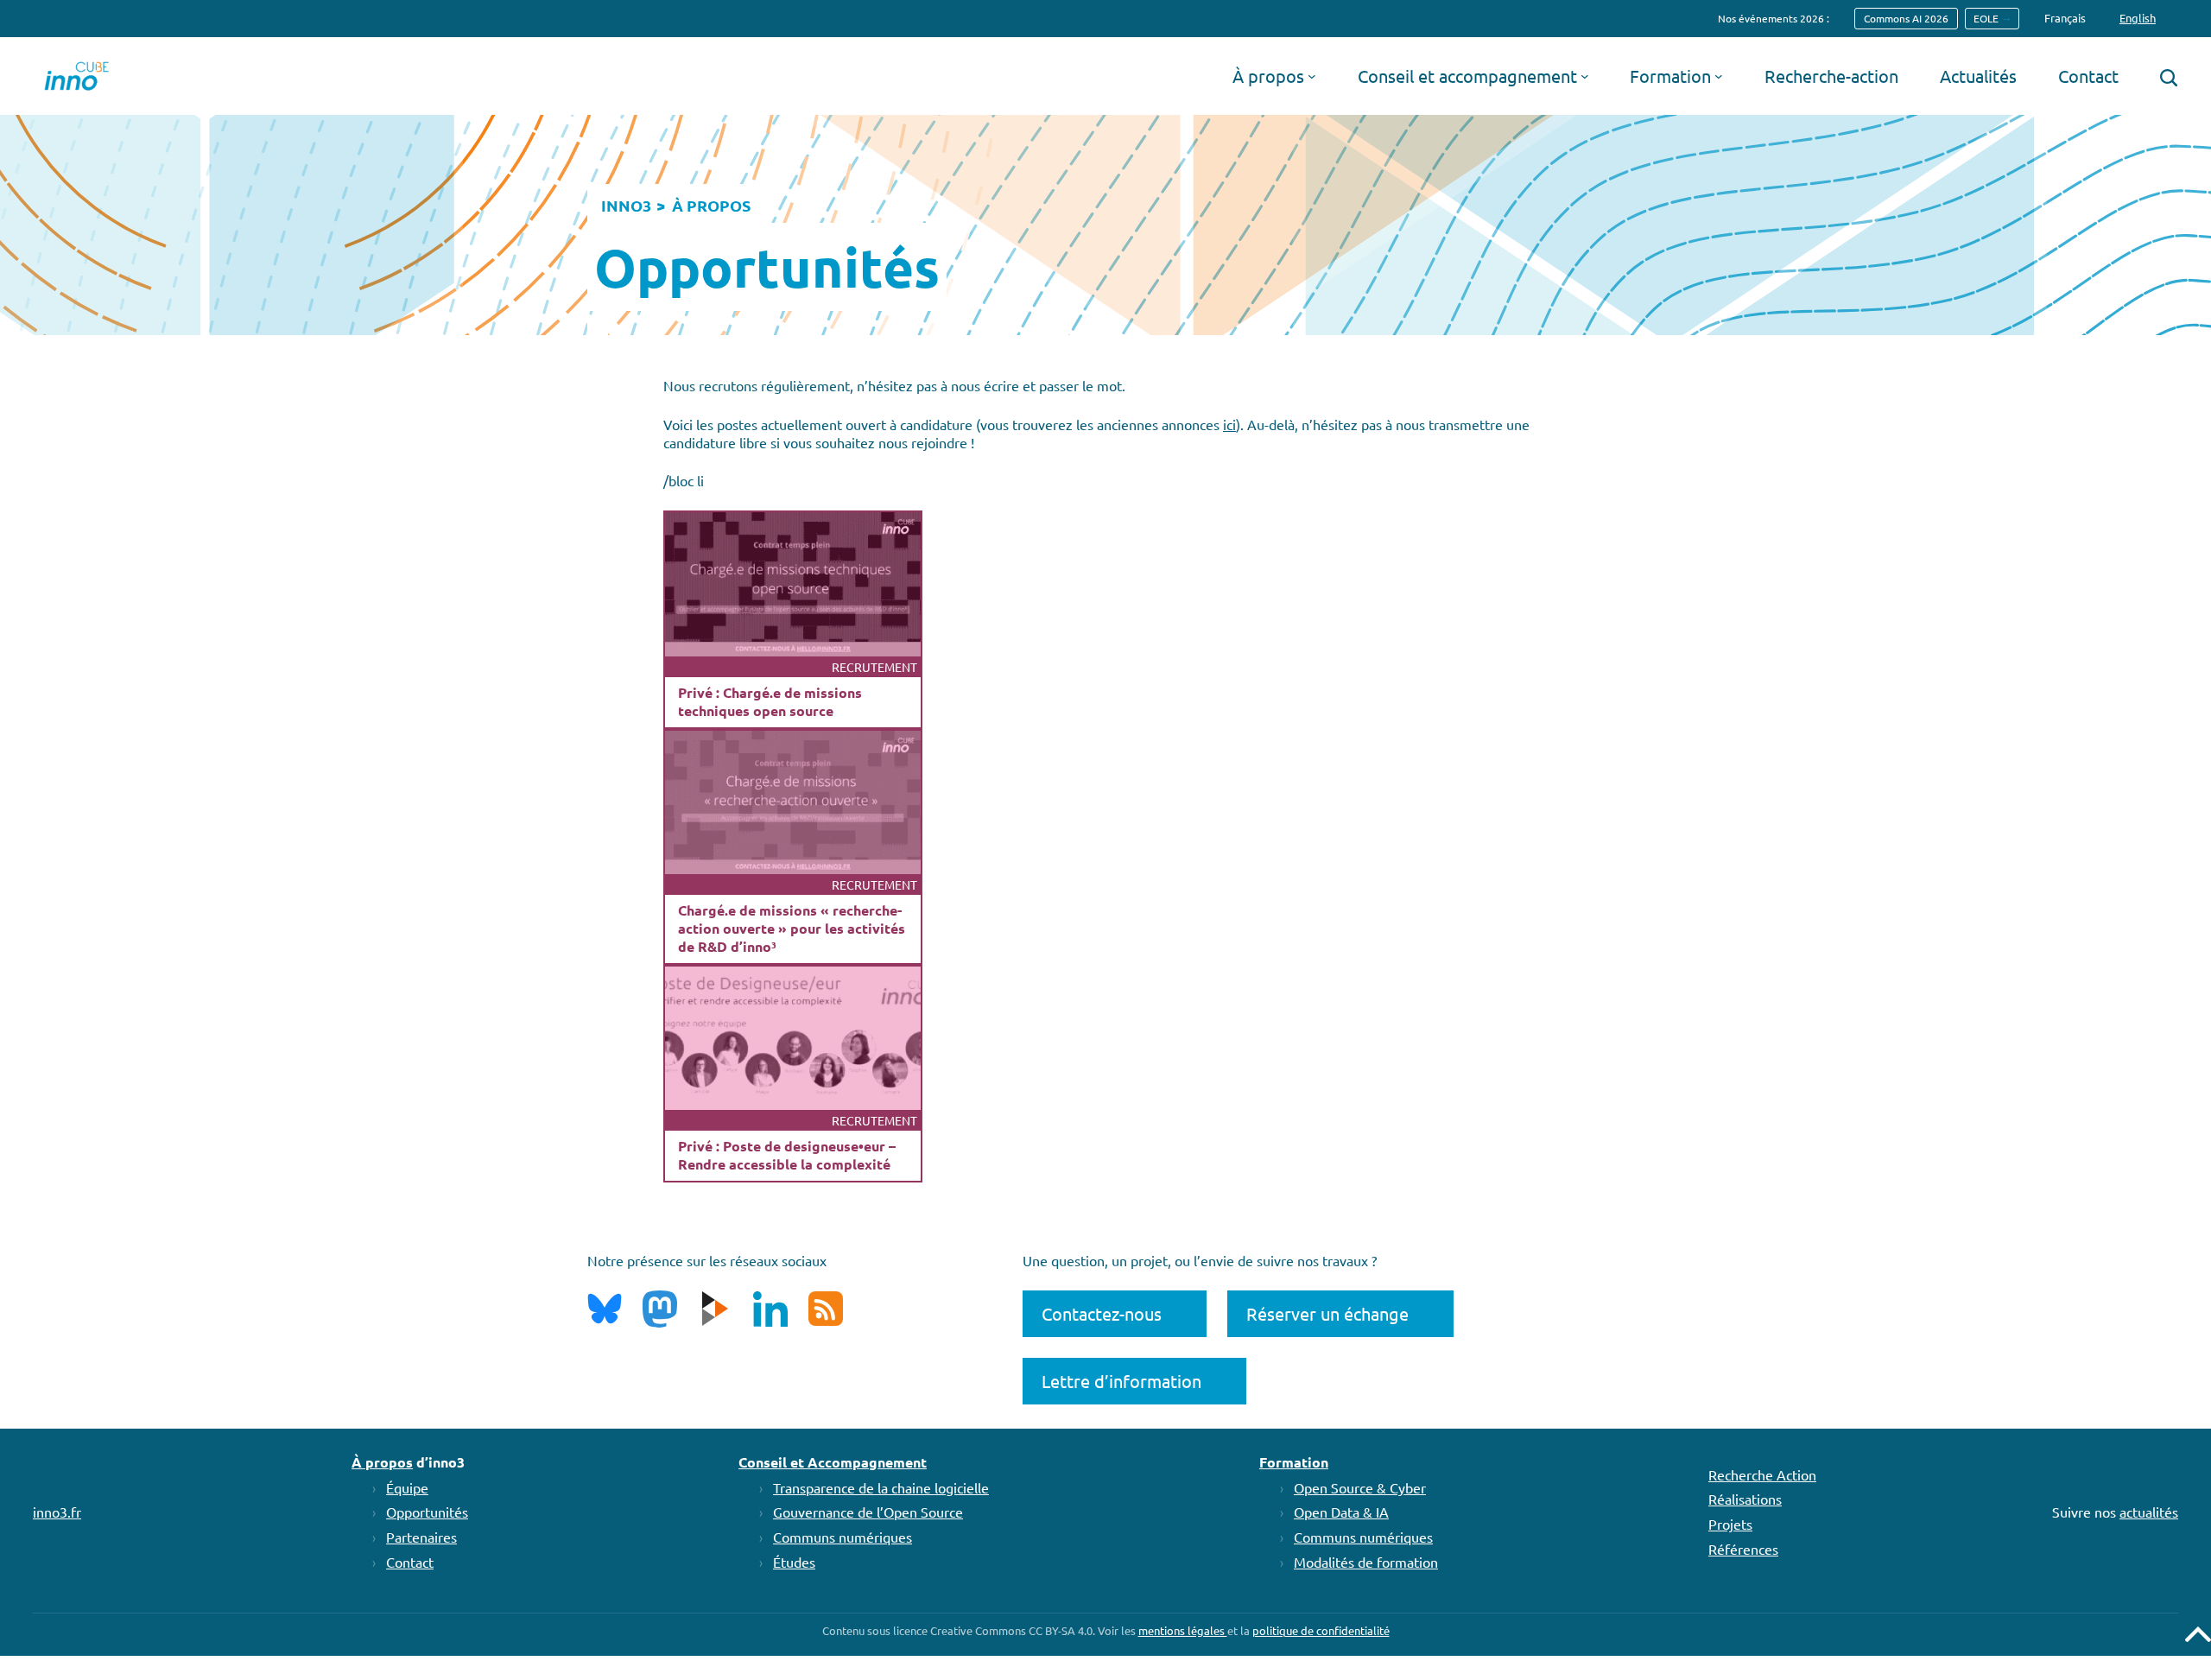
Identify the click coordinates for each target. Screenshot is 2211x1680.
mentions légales (1183, 1630)
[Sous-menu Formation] (1719, 76)
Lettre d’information (1121, 1381)
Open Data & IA (1341, 1512)
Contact (410, 1562)
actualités (2149, 1512)
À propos (382, 1462)
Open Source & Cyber (1360, 1487)
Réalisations (1745, 1499)
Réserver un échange (1327, 1313)
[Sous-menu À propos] (1312, 76)
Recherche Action (1762, 1474)
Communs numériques (843, 1537)
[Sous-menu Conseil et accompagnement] (1585, 76)
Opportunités (427, 1512)
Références (1743, 1549)
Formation (1294, 1462)
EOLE (1986, 18)
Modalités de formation (1366, 1562)
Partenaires (421, 1537)
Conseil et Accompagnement (833, 1462)
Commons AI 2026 (1906, 18)
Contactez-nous (1102, 1313)
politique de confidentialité (1321, 1630)
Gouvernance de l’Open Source (868, 1512)
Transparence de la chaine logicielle (881, 1487)
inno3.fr (57, 1512)
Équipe (407, 1487)
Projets (1730, 1524)
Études (794, 1562)
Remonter (2198, 1634)
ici (1229, 424)
